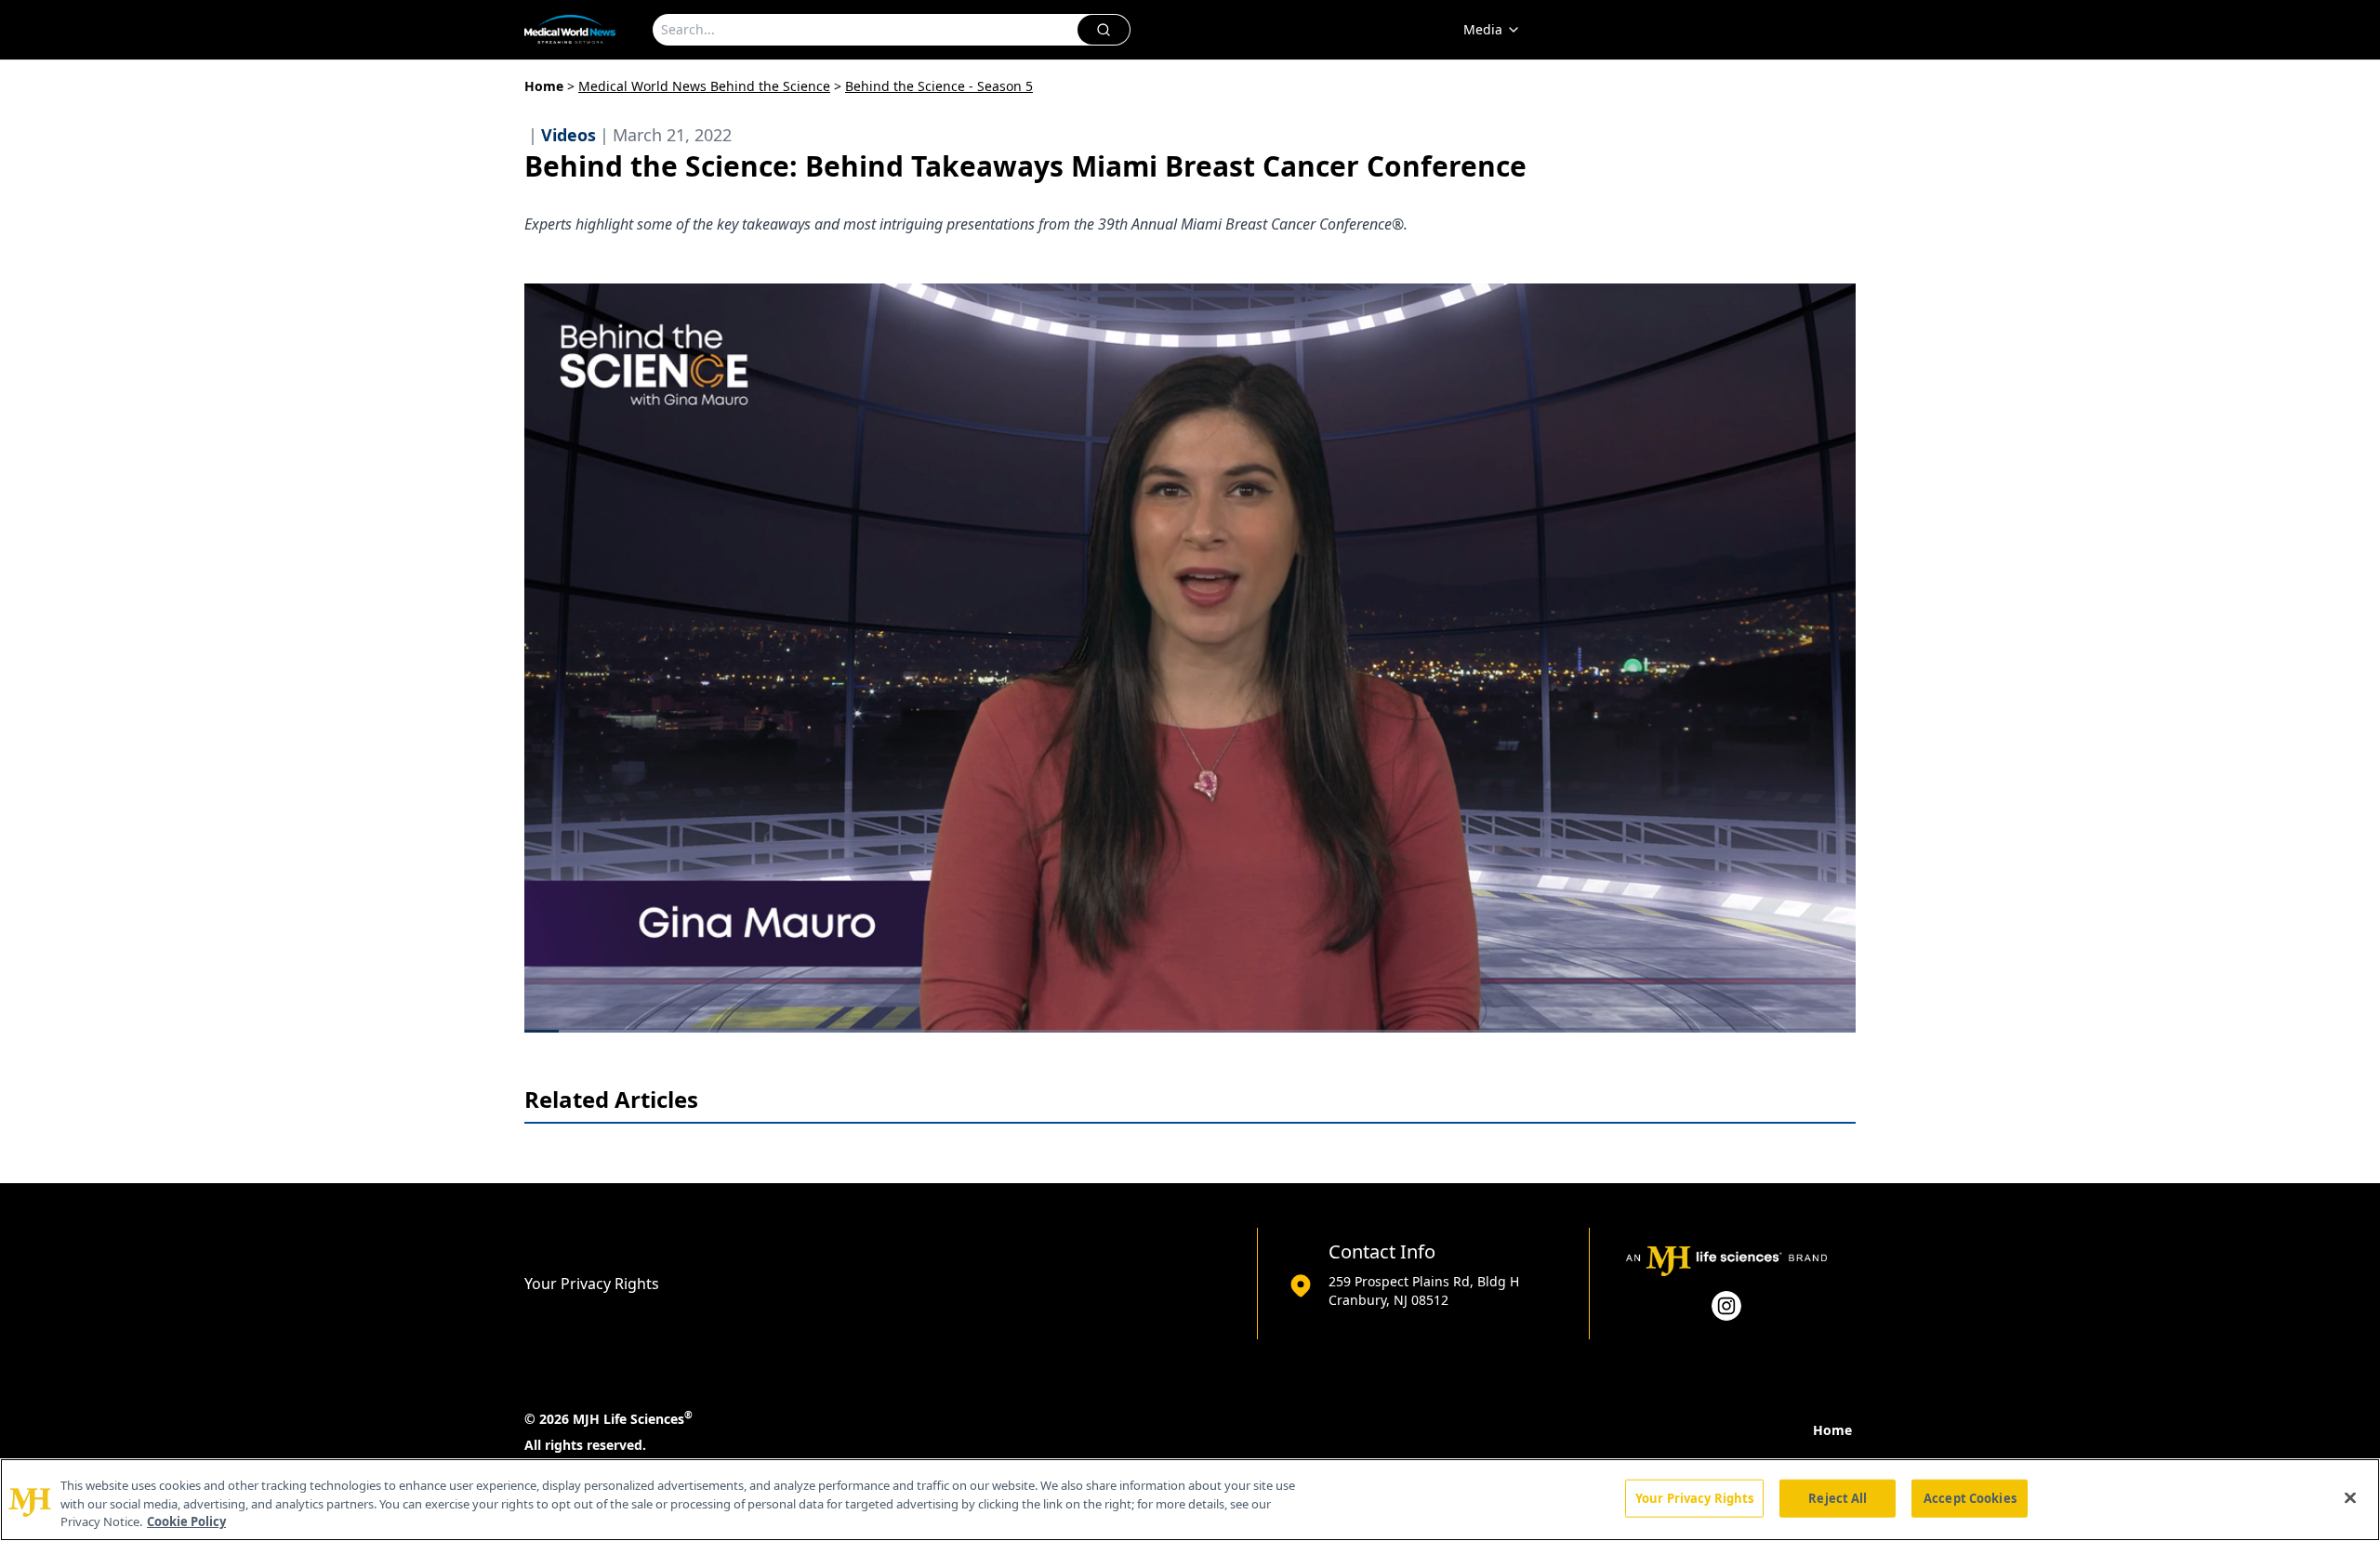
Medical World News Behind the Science (704, 86)
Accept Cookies (1970, 1497)
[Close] (2350, 1497)
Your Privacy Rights (592, 1284)
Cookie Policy (186, 1521)
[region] (1190, 1500)
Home (544, 86)
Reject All (1838, 1497)
